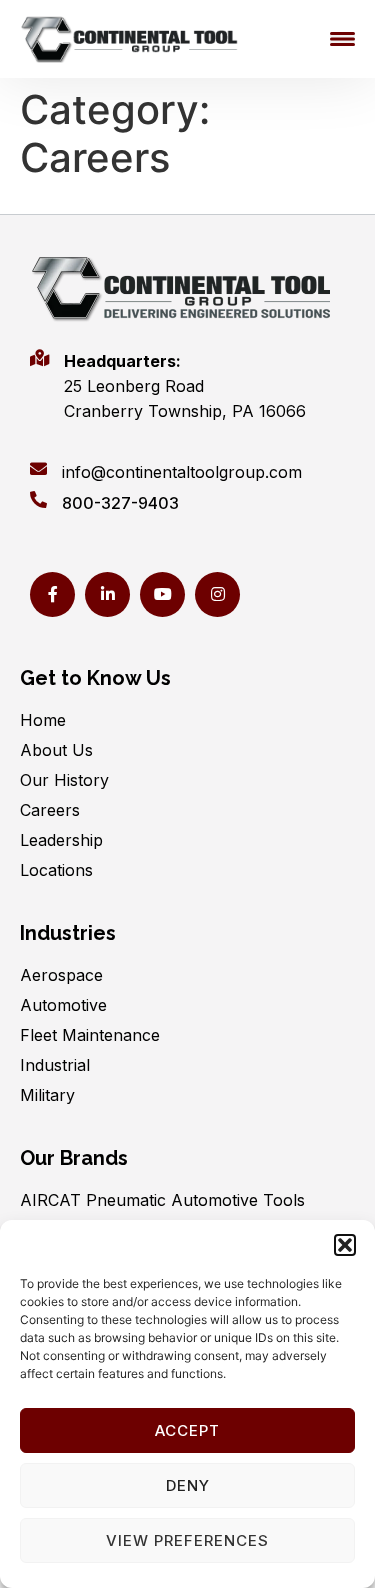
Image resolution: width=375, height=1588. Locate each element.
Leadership (61, 840)
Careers (50, 810)
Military (47, 1095)
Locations (56, 870)
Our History (64, 780)
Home (43, 720)
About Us (56, 750)
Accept (187, 1430)
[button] (345, 1245)
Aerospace (61, 975)
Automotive (63, 1005)
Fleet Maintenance (90, 1035)
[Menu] (342, 39)
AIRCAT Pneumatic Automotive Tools (162, 1200)
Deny (188, 1485)
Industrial (55, 1065)
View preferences (187, 1540)
